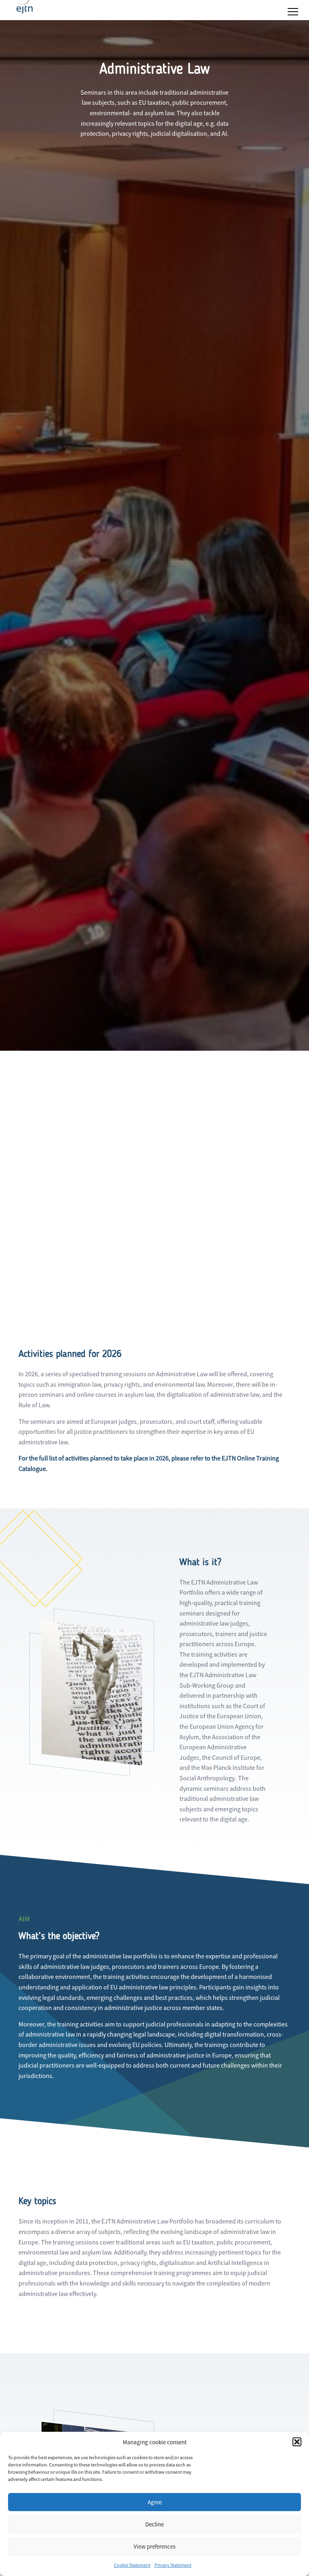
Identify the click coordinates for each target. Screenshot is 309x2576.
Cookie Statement (132, 2565)
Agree (155, 2502)
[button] (297, 2442)
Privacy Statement (173, 2565)
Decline (154, 2524)
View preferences (154, 2546)
